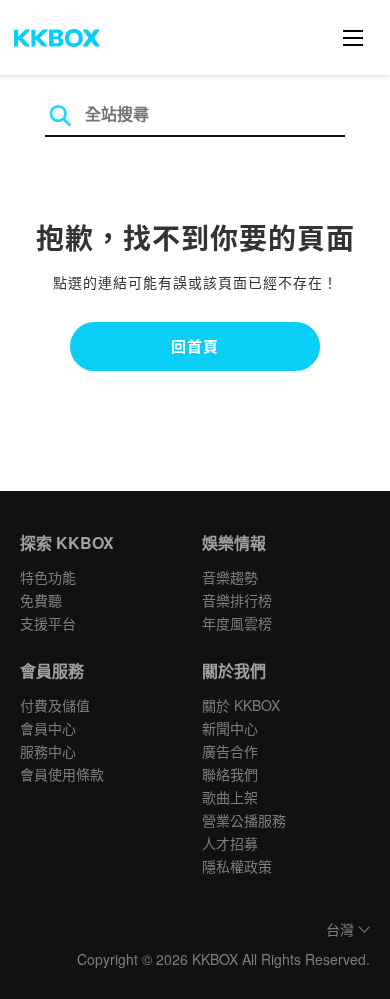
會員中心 (48, 728)
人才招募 (230, 843)
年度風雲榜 (237, 623)
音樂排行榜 (237, 600)
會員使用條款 (62, 774)
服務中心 (48, 751)
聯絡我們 (230, 774)
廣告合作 (230, 751)
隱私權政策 (237, 866)
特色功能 (48, 577)
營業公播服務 (244, 820)
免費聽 (41, 600)
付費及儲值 (55, 705)
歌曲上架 (230, 797)
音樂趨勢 (230, 577)
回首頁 (195, 346)
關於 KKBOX (241, 705)
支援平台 (48, 623)
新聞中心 (230, 728)
